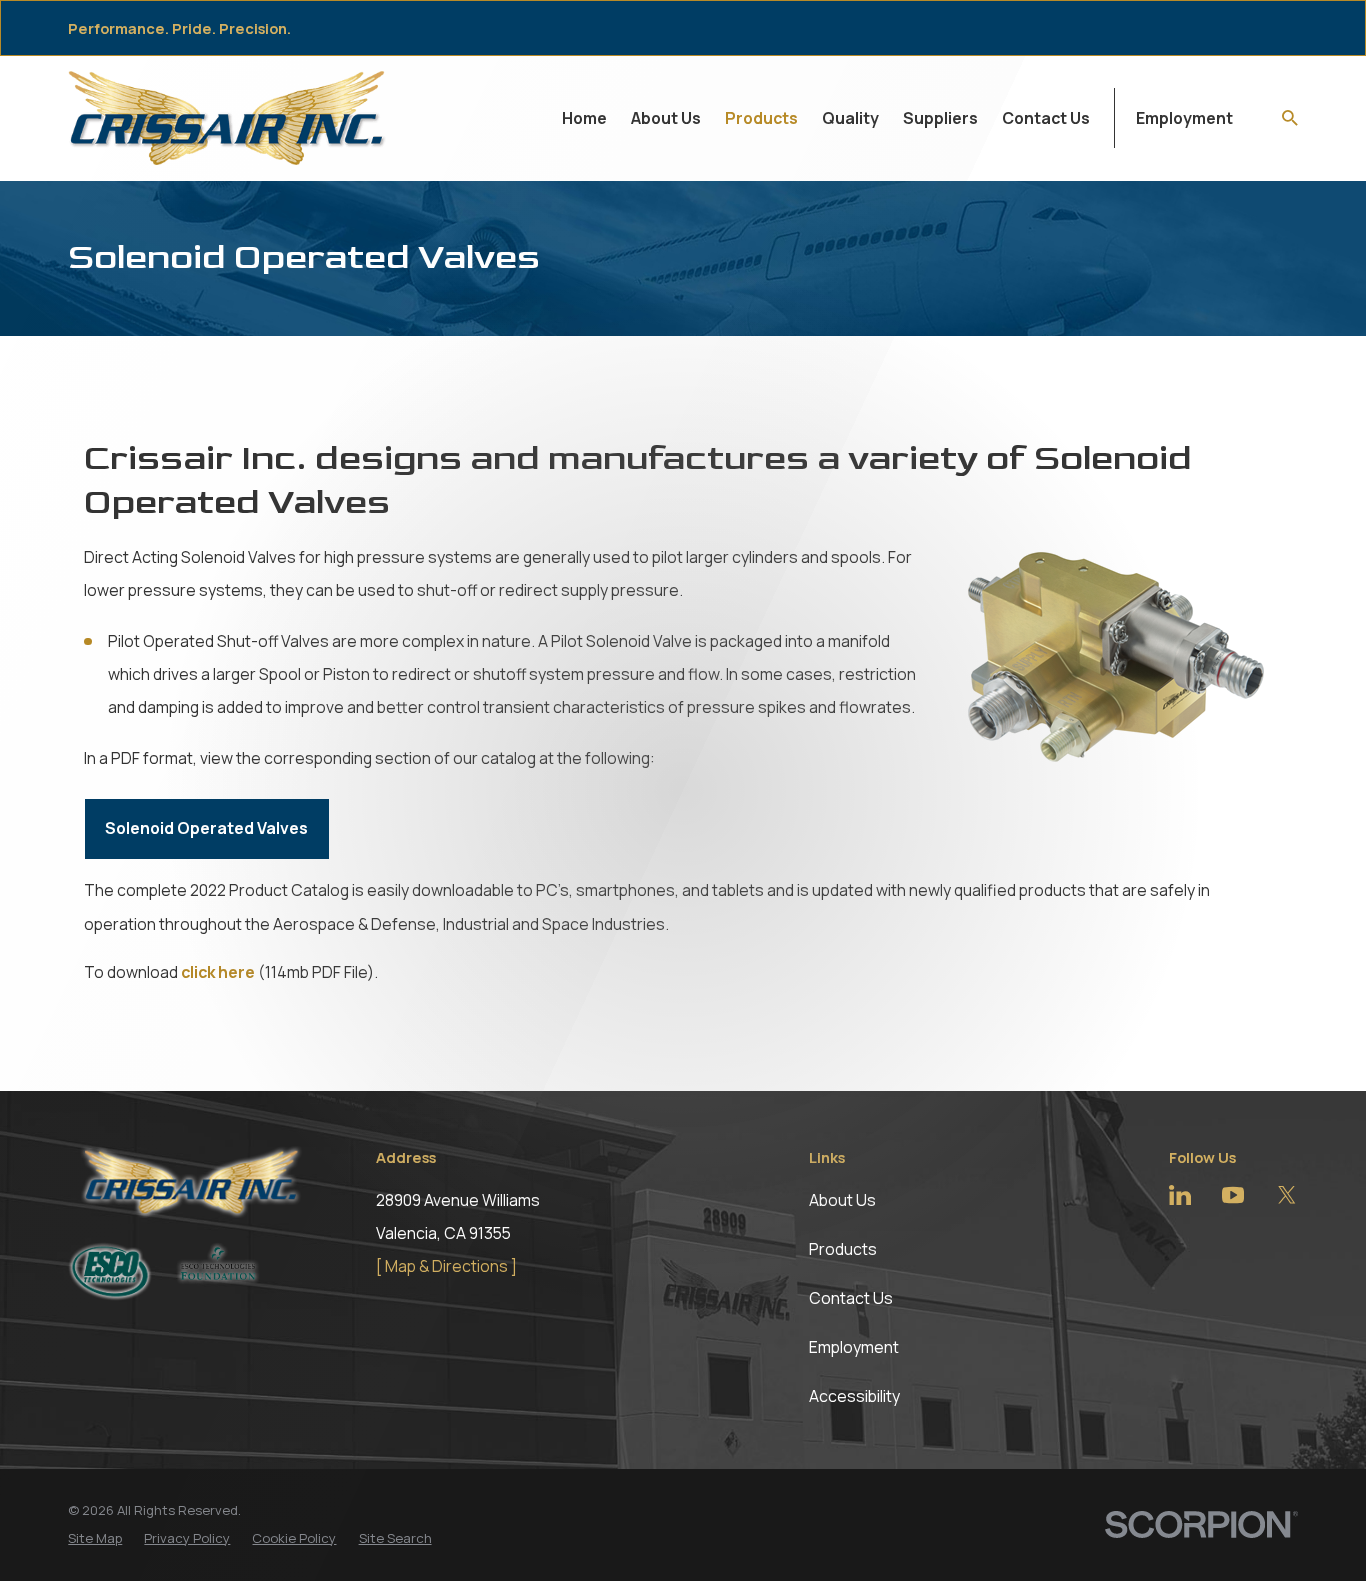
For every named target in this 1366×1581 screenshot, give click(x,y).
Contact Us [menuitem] (1046, 118)
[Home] (227, 117)
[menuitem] (95, 1539)
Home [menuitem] (584, 118)
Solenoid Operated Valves (206, 828)
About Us (842, 1200)
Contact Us (851, 1298)
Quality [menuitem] (850, 118)
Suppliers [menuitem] (940, 118)
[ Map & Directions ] (446, 1266)
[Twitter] (1287, 1195)
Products (843, 1249)
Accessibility (854, 1396)
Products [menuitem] (761, 118)
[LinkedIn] (1180, 1195)
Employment (1184, 118)
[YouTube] (1233, 1195)
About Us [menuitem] (666, 118)
